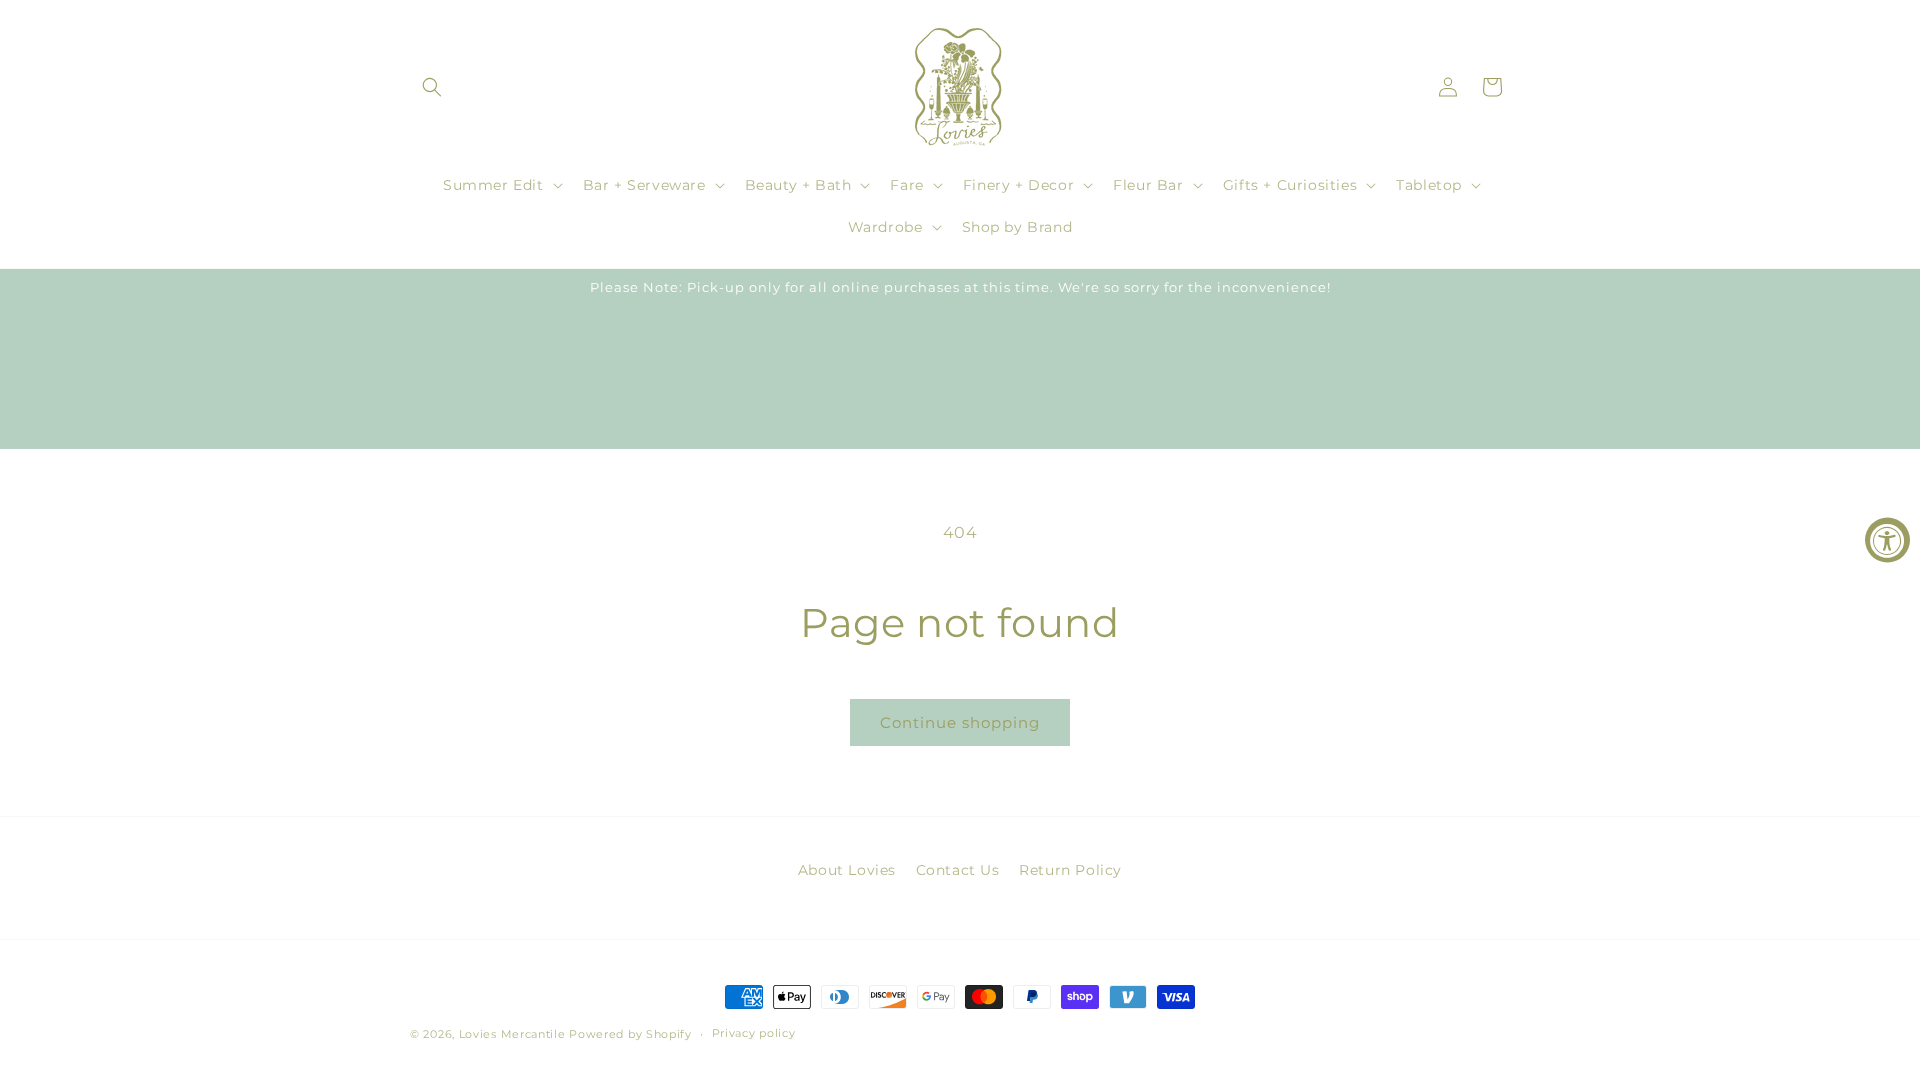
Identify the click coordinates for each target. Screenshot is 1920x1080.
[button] (432, 87)
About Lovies (847, 870)
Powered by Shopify (630, 1034)
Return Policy (1070, 870)
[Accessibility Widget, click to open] (1887, 540)
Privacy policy (754, 1033)
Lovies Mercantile (512, 1034)
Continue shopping (960, 722)
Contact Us (958, 870)
